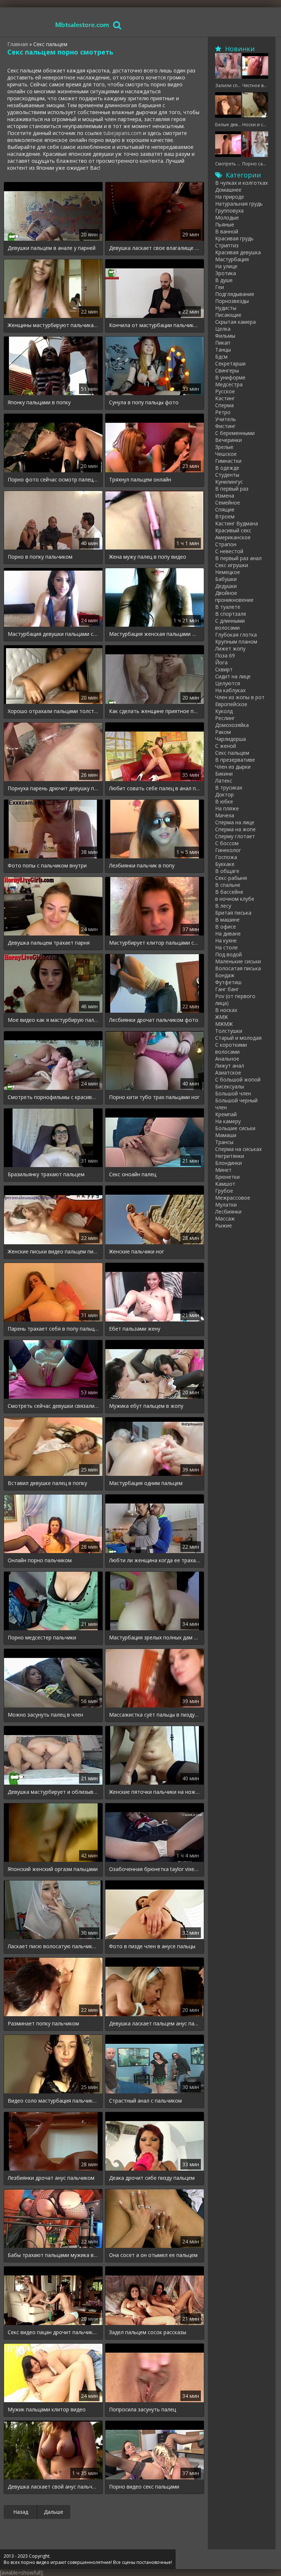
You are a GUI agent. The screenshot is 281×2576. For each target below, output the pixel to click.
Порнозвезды (232, 301)
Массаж (225, 1218)
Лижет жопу (230, 648)
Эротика (226, 273)
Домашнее (228, 190)
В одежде (227, 468)
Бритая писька (233, 913)
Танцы (223, 350)
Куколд (224, 711)
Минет (223, 1170)
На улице (226, 266)
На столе (226, 947)
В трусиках (229, 788)
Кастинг (225, 398)
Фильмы (225, 336)
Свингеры (227, 370)
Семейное (228, 503)
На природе (230, 197)
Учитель (226, 419)
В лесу (223, 906)
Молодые (227, 218)
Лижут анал (230, 1066)
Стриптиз (227, 245)
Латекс (224, 781)
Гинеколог (228, 850)
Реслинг (225, 718)
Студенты (227, 475)
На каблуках (230, 690)
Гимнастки (228, 461)
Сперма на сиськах (238, 1149)
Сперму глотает (235, 836)
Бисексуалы (230, 1086)
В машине (227, 920)
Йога (221, 662)
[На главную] (82, 25)
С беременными (235, 433)
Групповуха (229, 211)
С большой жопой (238, 1079)
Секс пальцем (232, 753)
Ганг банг (227, 989)
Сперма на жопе (235, 829)
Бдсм (221, 357)
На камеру (228, 1121)
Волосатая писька (238, 968)
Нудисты (226, 308)
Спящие (225, 509)
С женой (226, 746)
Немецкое (228, 572)
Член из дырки (233, 767)
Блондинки (228, 1163)
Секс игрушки (232, 565)
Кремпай (226, 1114)
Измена (225, 496)
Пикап (223, 343)
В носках (226, 1010)
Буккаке (225, 864)
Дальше (54, 2512)
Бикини (224, 774)
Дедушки (226, 586)
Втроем (225, 516)
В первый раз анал (238, 558)
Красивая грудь (234, 238)
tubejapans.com (123, 133)
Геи (220, 287)
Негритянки (230, 1156)
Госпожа (226, 857)
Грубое (224, 1191)
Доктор (224, 794)
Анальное (227, 1059)
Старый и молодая (238, 1038)
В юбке (224, 801)
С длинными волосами (230, 624)
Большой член (233, 1093)
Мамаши (226, 1135)
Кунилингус (229, 482)
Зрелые (224, 447)
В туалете (228, 607)
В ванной (227, 231)
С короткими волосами (231, 1048)
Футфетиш (228, 982)
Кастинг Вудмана (237, 523)
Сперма (224, 405)
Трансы (224, 1142)
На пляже (227, 808)
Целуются (228, 683)
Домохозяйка (232, 725)
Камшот (225, 1184)
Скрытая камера (235, 322)
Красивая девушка (238, 252)
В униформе (230, 377)
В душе (224, 280)
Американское (233, 537)
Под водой (228, 954)
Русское (225, 391)
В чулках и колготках (241, 183)
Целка (223, 329)
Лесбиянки (228, 1212)
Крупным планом (236, 642)
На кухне (226, 940)
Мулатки (226, 1205)
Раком (223, 732)
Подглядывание (235, 294)
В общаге (227, 871)
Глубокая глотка (236, 635)
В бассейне (229, 892)
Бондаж (225, 975)
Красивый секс (233, 530)
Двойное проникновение (234, 596)
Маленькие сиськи (238, 961)
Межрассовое (233, 1198)
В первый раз (232, 489)
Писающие (228, 315)
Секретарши (230, 363)
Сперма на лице (235, 822)
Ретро (223, 412)
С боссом (227, 843)
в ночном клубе (235, 899)
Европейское (231, 704)
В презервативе (235, 760)
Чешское (226, 454)
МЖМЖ (224, 1024)
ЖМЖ (222, 1017)
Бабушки (226, 579)
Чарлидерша (231, 739)
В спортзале (231, 614)
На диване (228, 933)
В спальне (228, 885)
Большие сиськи (235, 1128)
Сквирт (224, 669)
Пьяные (225, 224)
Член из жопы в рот (240, 697)
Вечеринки (228, 440)
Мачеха (225, 815)
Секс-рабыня (231, 878)
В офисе (226, 927)
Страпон (226, 544)
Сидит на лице (233, 676)
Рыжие (224, 1225)
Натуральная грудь (239, 204)
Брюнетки (227, 1177)
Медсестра (229, 384)
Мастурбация (232, 259)
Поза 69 (225, 655)
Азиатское (228, 1073)
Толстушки (229, 1031)
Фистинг (225, 426)
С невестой (229, 551)
